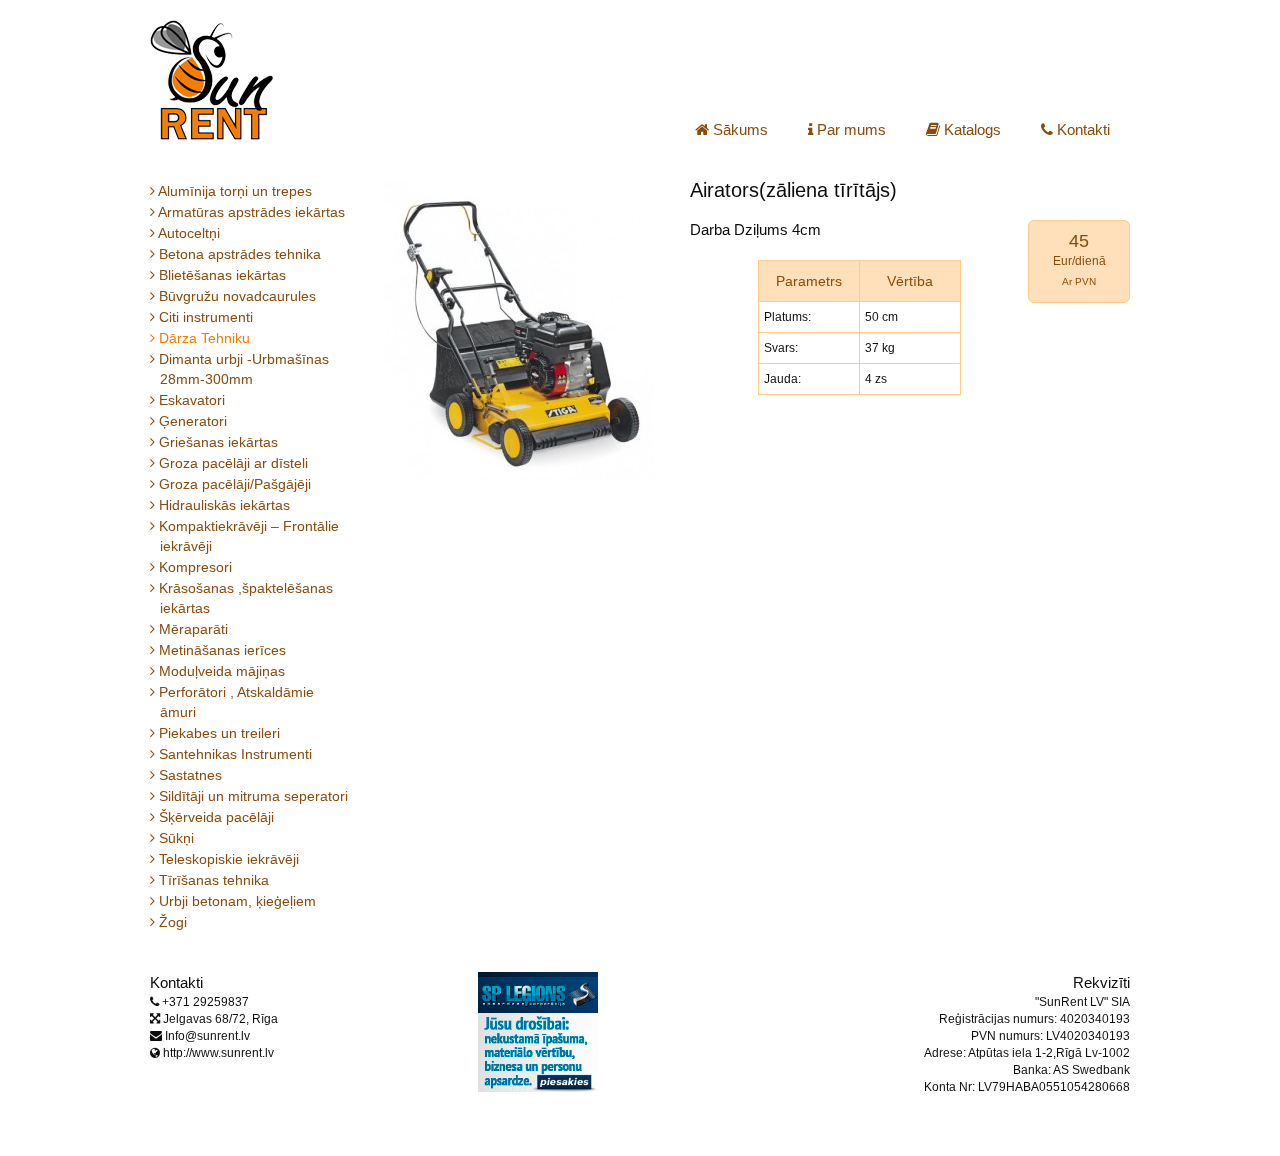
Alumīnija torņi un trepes (236, 191)
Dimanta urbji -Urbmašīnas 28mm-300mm (244, 369)
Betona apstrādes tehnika (240, 254)
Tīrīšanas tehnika (214, 880)
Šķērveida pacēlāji (217, 817)
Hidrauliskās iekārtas (225, 505)
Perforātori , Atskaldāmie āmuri (237, 702)
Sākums (738, 129)
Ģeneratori (193, 421)
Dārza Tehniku (205, 338)
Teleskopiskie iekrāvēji (229, 859)
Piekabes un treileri (220, 733)
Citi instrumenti (206, 317)
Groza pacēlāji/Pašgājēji (235, 484)
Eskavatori (192, 400)
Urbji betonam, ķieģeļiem (238, 901)
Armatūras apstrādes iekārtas (252, 212)
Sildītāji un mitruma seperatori (254, 796)
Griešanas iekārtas (219, 442)
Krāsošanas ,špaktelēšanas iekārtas (246, 598)
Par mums (849, 129)
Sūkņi (177, 838)
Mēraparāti (194, 629)
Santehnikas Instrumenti (236, 754)
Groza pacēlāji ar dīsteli (234, 463)
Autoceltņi (190, 233)
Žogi (173, 922)
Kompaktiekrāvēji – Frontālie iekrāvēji (249, 536)
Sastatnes (191, 775)
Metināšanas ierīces (223, 650)
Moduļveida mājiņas (222, 671)
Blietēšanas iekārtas (223, 275)
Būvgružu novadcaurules (238, 296)
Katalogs (970, 129)
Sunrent (211, 80)
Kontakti (1081, 129)
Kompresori (196, 567)
